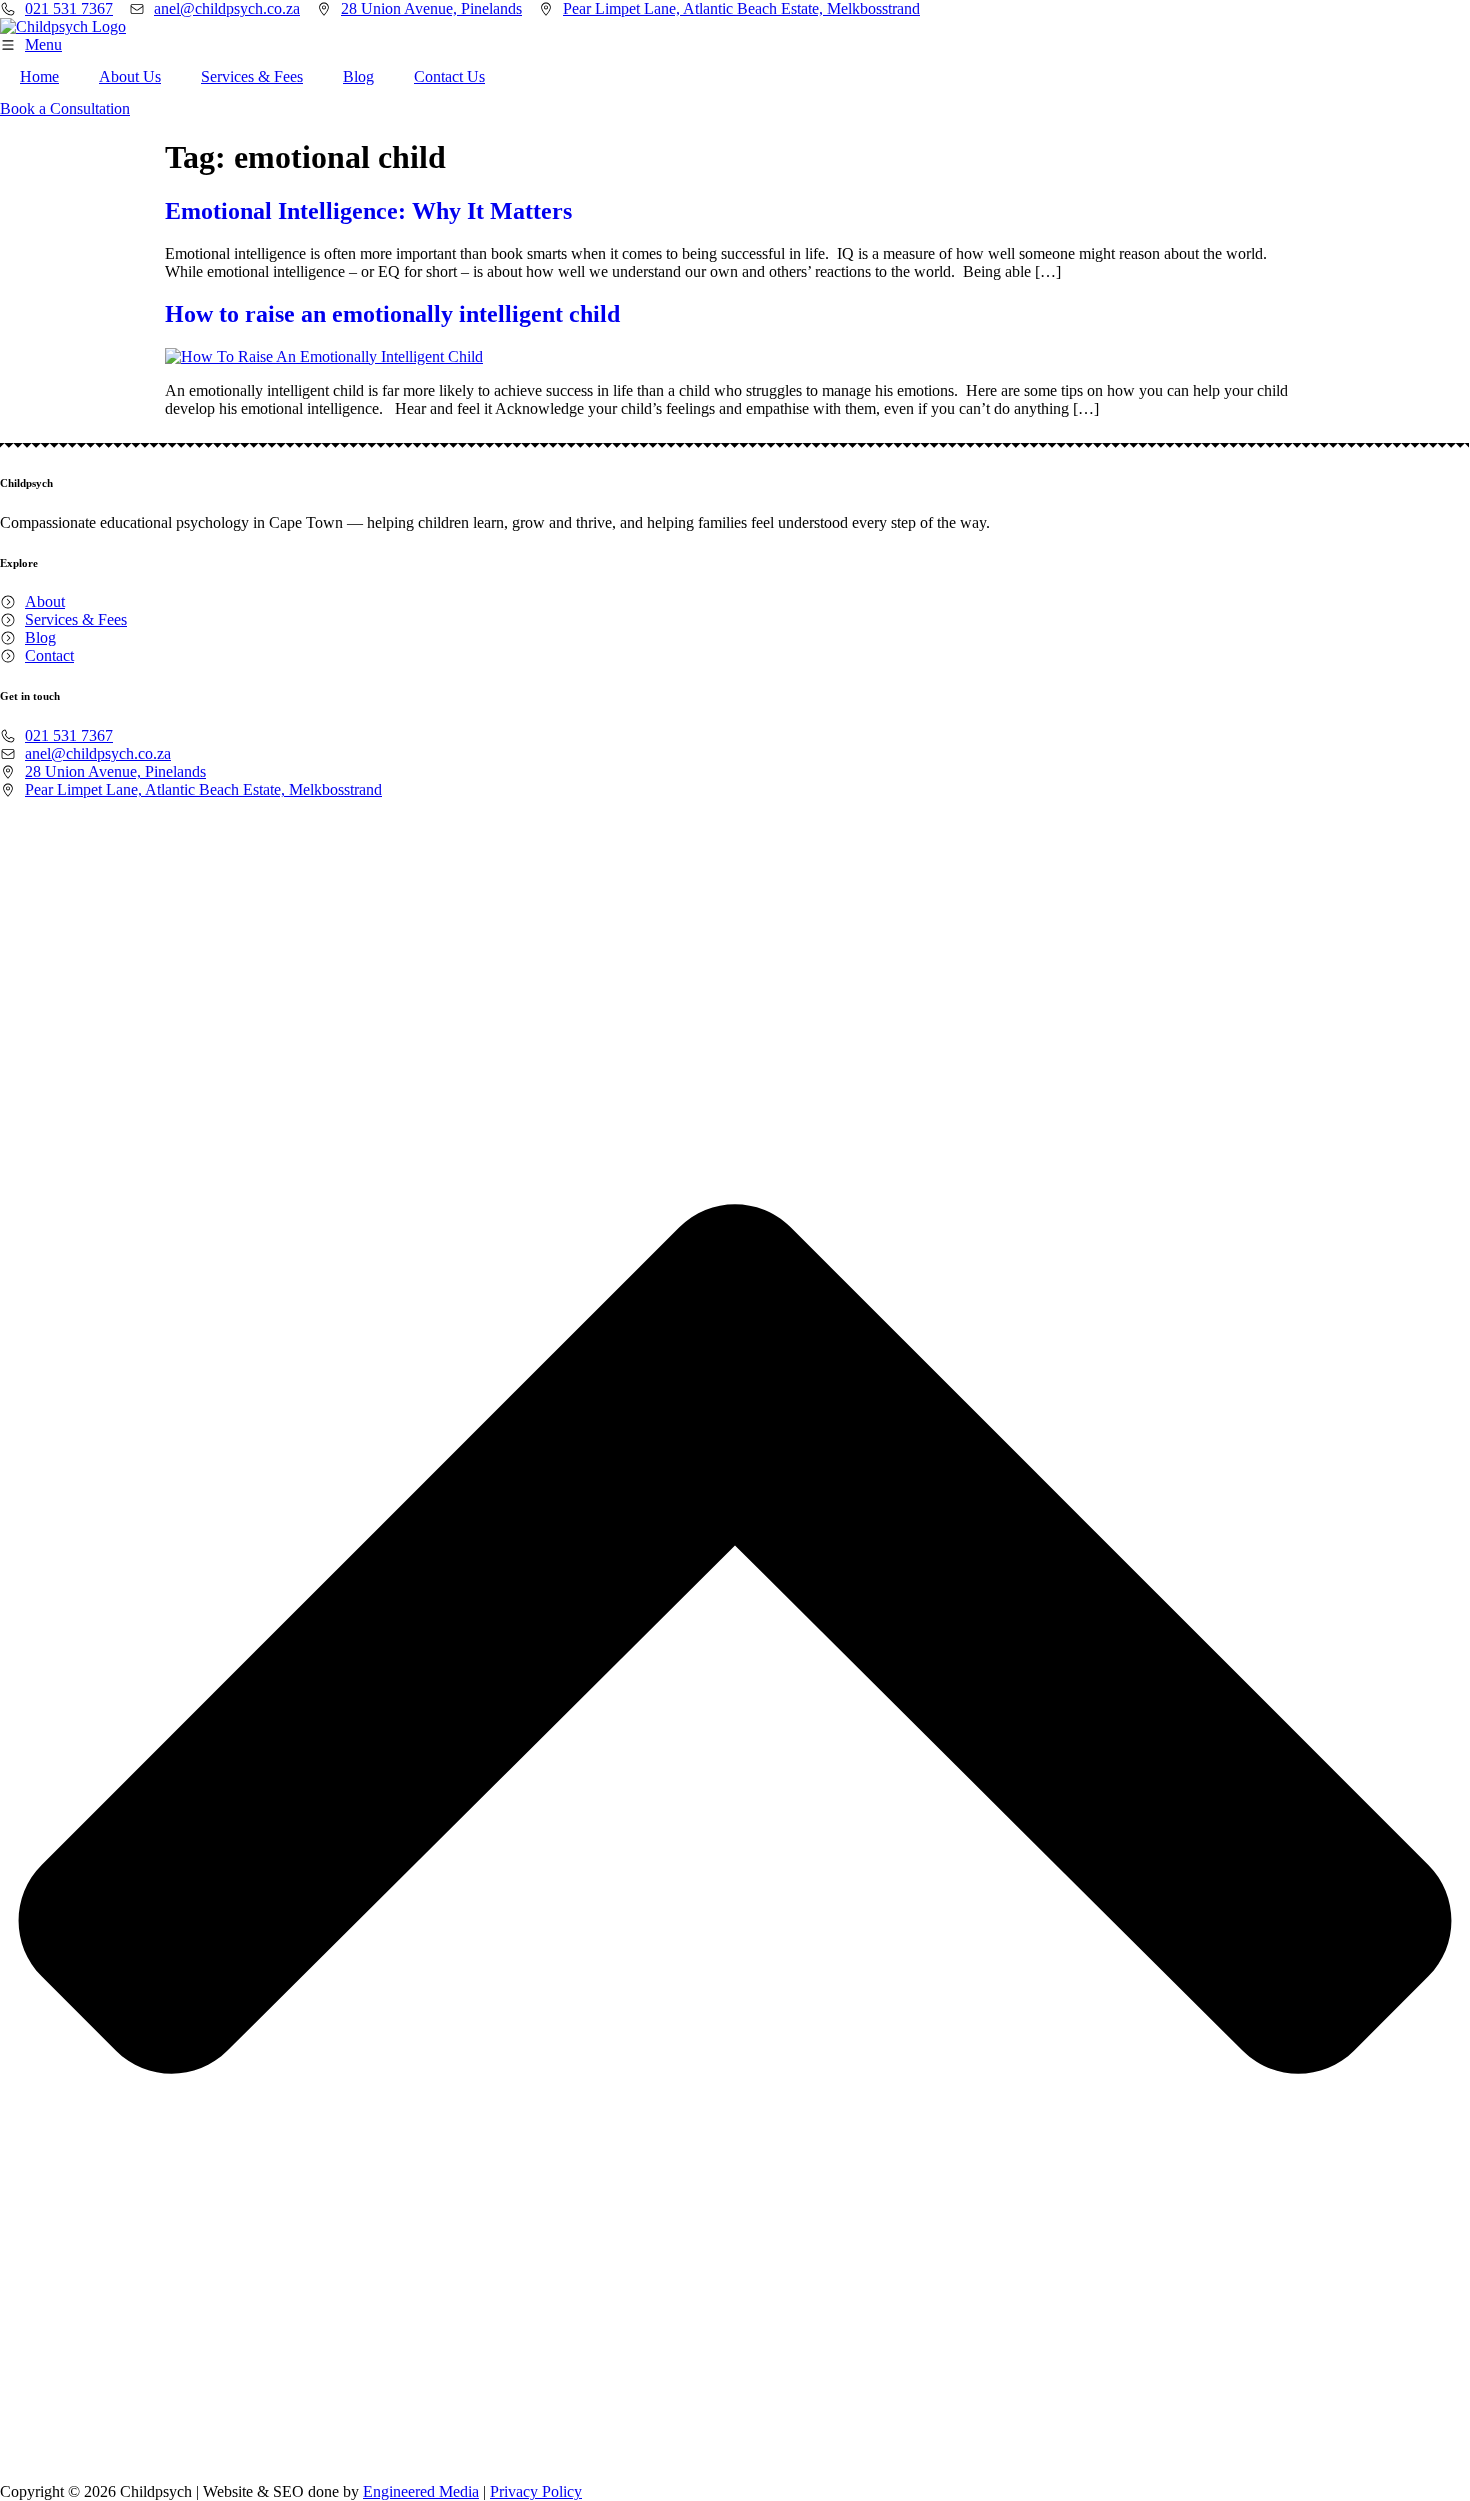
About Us (130, 76)
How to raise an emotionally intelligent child (392, 314)
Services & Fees (252, 76)
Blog (358, 76)
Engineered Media (421, 2491)
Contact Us (449, 76)
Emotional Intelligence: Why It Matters (368, 211)
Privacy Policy (536, 2491)
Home (39, 76)
